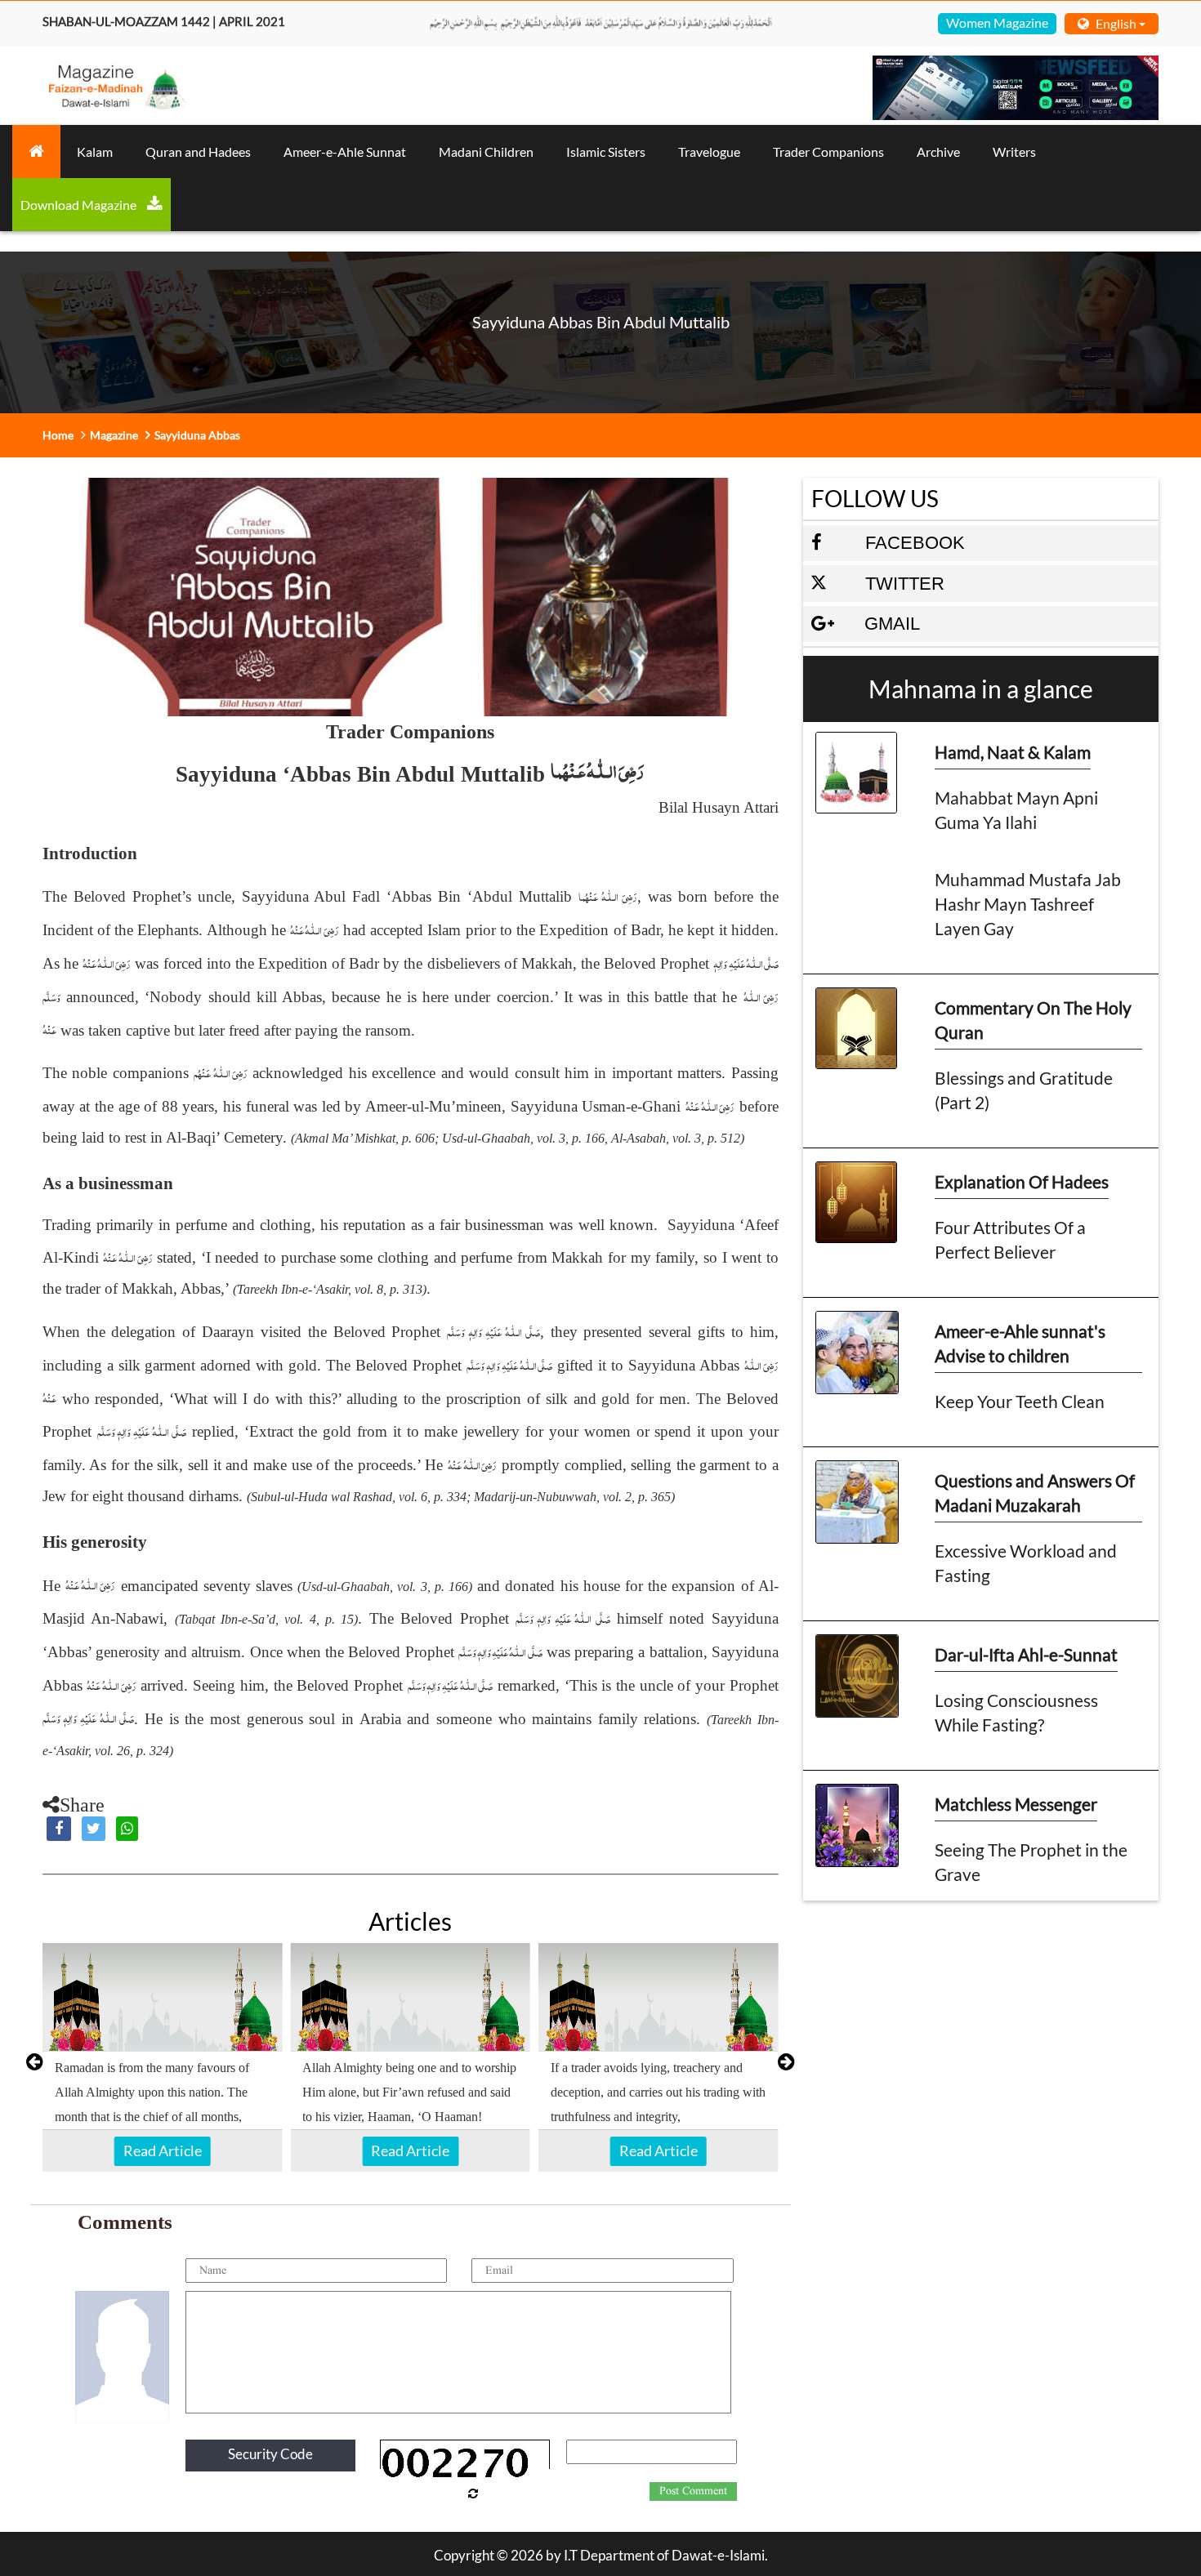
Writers (1014, 152)
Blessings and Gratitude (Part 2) (1024, 1090)
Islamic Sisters (606, 152)
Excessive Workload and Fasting (1026, 1563)
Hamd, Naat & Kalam (1013, 752)
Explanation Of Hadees (1022, 1181)
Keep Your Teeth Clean (1020, 1401)
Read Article (163, 2150)
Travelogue (709, 152)
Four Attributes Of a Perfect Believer (1010, 1239)
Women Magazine (997, 22)
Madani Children (486, 152)
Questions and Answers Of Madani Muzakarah (1035, 1493)
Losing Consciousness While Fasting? (1016, 1712)
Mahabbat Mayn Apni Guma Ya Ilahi (1016, 810)
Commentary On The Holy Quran (1033, 1020)
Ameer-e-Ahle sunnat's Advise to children (1020, 1343)
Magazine (114, 435)
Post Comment (693, 2491)
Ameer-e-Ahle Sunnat (345, 152)
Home (58, 435)
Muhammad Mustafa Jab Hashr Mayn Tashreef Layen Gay (1028, 904)
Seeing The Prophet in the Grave (1031, 1862)
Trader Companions (828, 152)
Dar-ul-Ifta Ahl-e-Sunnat (1026, 1654)
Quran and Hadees (198, 152)
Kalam (95, 152)
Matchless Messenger (1016, 1804)
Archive (938, 152)
